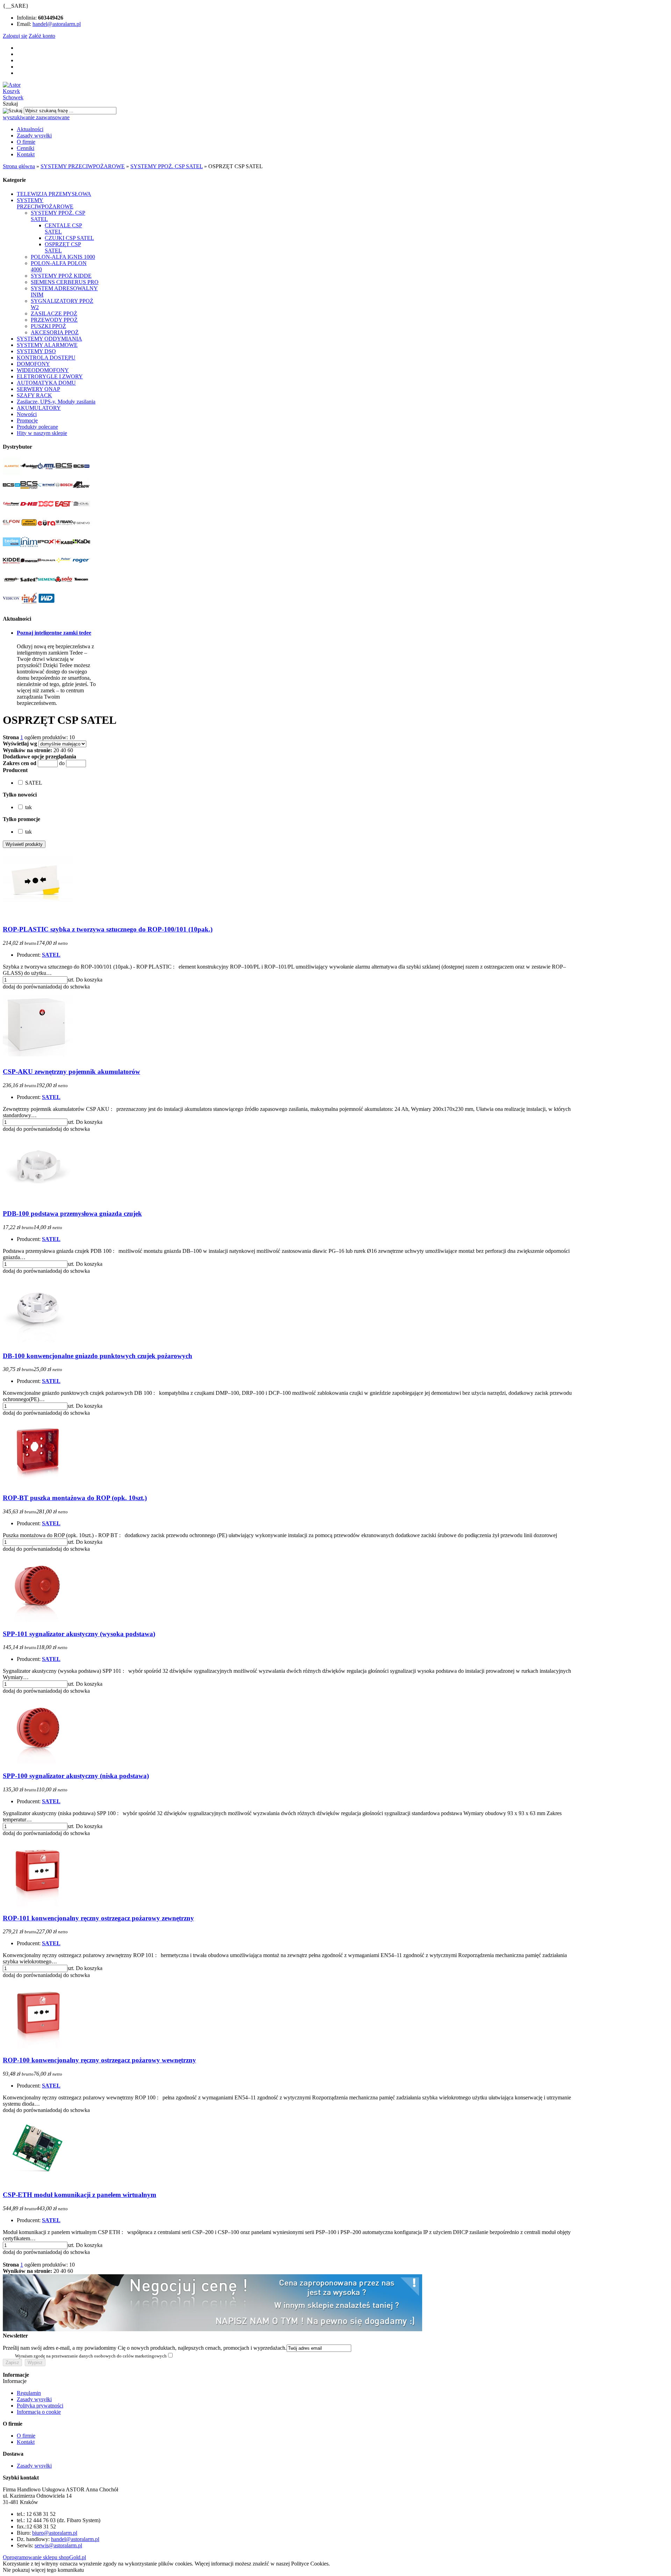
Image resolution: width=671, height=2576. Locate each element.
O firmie (26, 142)
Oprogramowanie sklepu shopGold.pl (44, 2557)
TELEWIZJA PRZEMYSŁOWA (54, 194)
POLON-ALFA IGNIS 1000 (63, 257)
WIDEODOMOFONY (43, 370)
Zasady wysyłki (34, 135)
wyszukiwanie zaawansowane (36, 117)
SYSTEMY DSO (36, 351)
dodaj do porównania (26, 987)
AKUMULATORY (39, 408)
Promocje (27, 420)
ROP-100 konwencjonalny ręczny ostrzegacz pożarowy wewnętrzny (99, 2060)
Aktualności (30, 129)
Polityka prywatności (40, 2406)
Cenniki (26, 148)
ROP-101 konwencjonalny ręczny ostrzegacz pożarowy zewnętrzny (98, 1918)
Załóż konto (42, 36)
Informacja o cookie (39, 2412)
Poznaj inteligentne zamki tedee (54, 633)
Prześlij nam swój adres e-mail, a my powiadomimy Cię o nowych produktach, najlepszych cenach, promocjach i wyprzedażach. (145, 2348)
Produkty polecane (37, 427)
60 (70, 750)
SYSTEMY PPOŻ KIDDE (61, 276)
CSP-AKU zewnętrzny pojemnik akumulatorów (71, 1072)
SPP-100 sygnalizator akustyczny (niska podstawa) (76, 1776)
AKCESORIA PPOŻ (55, 332)
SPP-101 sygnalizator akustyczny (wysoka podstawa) (79, 1634)
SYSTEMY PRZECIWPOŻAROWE (45, 203)
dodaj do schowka (70, 987)
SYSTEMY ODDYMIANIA (49, 339)
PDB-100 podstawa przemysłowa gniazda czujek (72, 1214)
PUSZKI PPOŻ (48, 326)
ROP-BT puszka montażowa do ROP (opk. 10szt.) (75, 1498)
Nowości (27, 414)
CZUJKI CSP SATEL (69, 238)
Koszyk (11, 91)
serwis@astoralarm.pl (58, 2545)
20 (56, 750)
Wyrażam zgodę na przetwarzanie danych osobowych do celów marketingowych (91, 2356)
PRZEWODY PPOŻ (54, 320)
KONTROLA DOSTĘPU (46, 358)
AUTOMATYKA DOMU (46, 383)
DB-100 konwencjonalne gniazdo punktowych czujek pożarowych (98, 1356)
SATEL (51, 955)
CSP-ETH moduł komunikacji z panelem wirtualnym (80, 2195)
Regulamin (29, 2393)
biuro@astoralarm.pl (55, 2533)
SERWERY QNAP (38, 389)
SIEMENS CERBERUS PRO (65, 282)
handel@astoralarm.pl (57, 24)
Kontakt (26, 154)
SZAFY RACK (34, 395)
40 (63, 750)
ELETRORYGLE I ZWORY (50, 376)
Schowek (13, 97)
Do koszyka (89, 980)
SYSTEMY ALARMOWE (47, 345)
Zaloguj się (15, 36)
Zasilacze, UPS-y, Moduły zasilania (56, 402)
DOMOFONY (33, 364)
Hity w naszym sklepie (42, 433)
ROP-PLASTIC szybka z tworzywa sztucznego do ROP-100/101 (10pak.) (108, 929)
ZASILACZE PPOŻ (54, 313)
